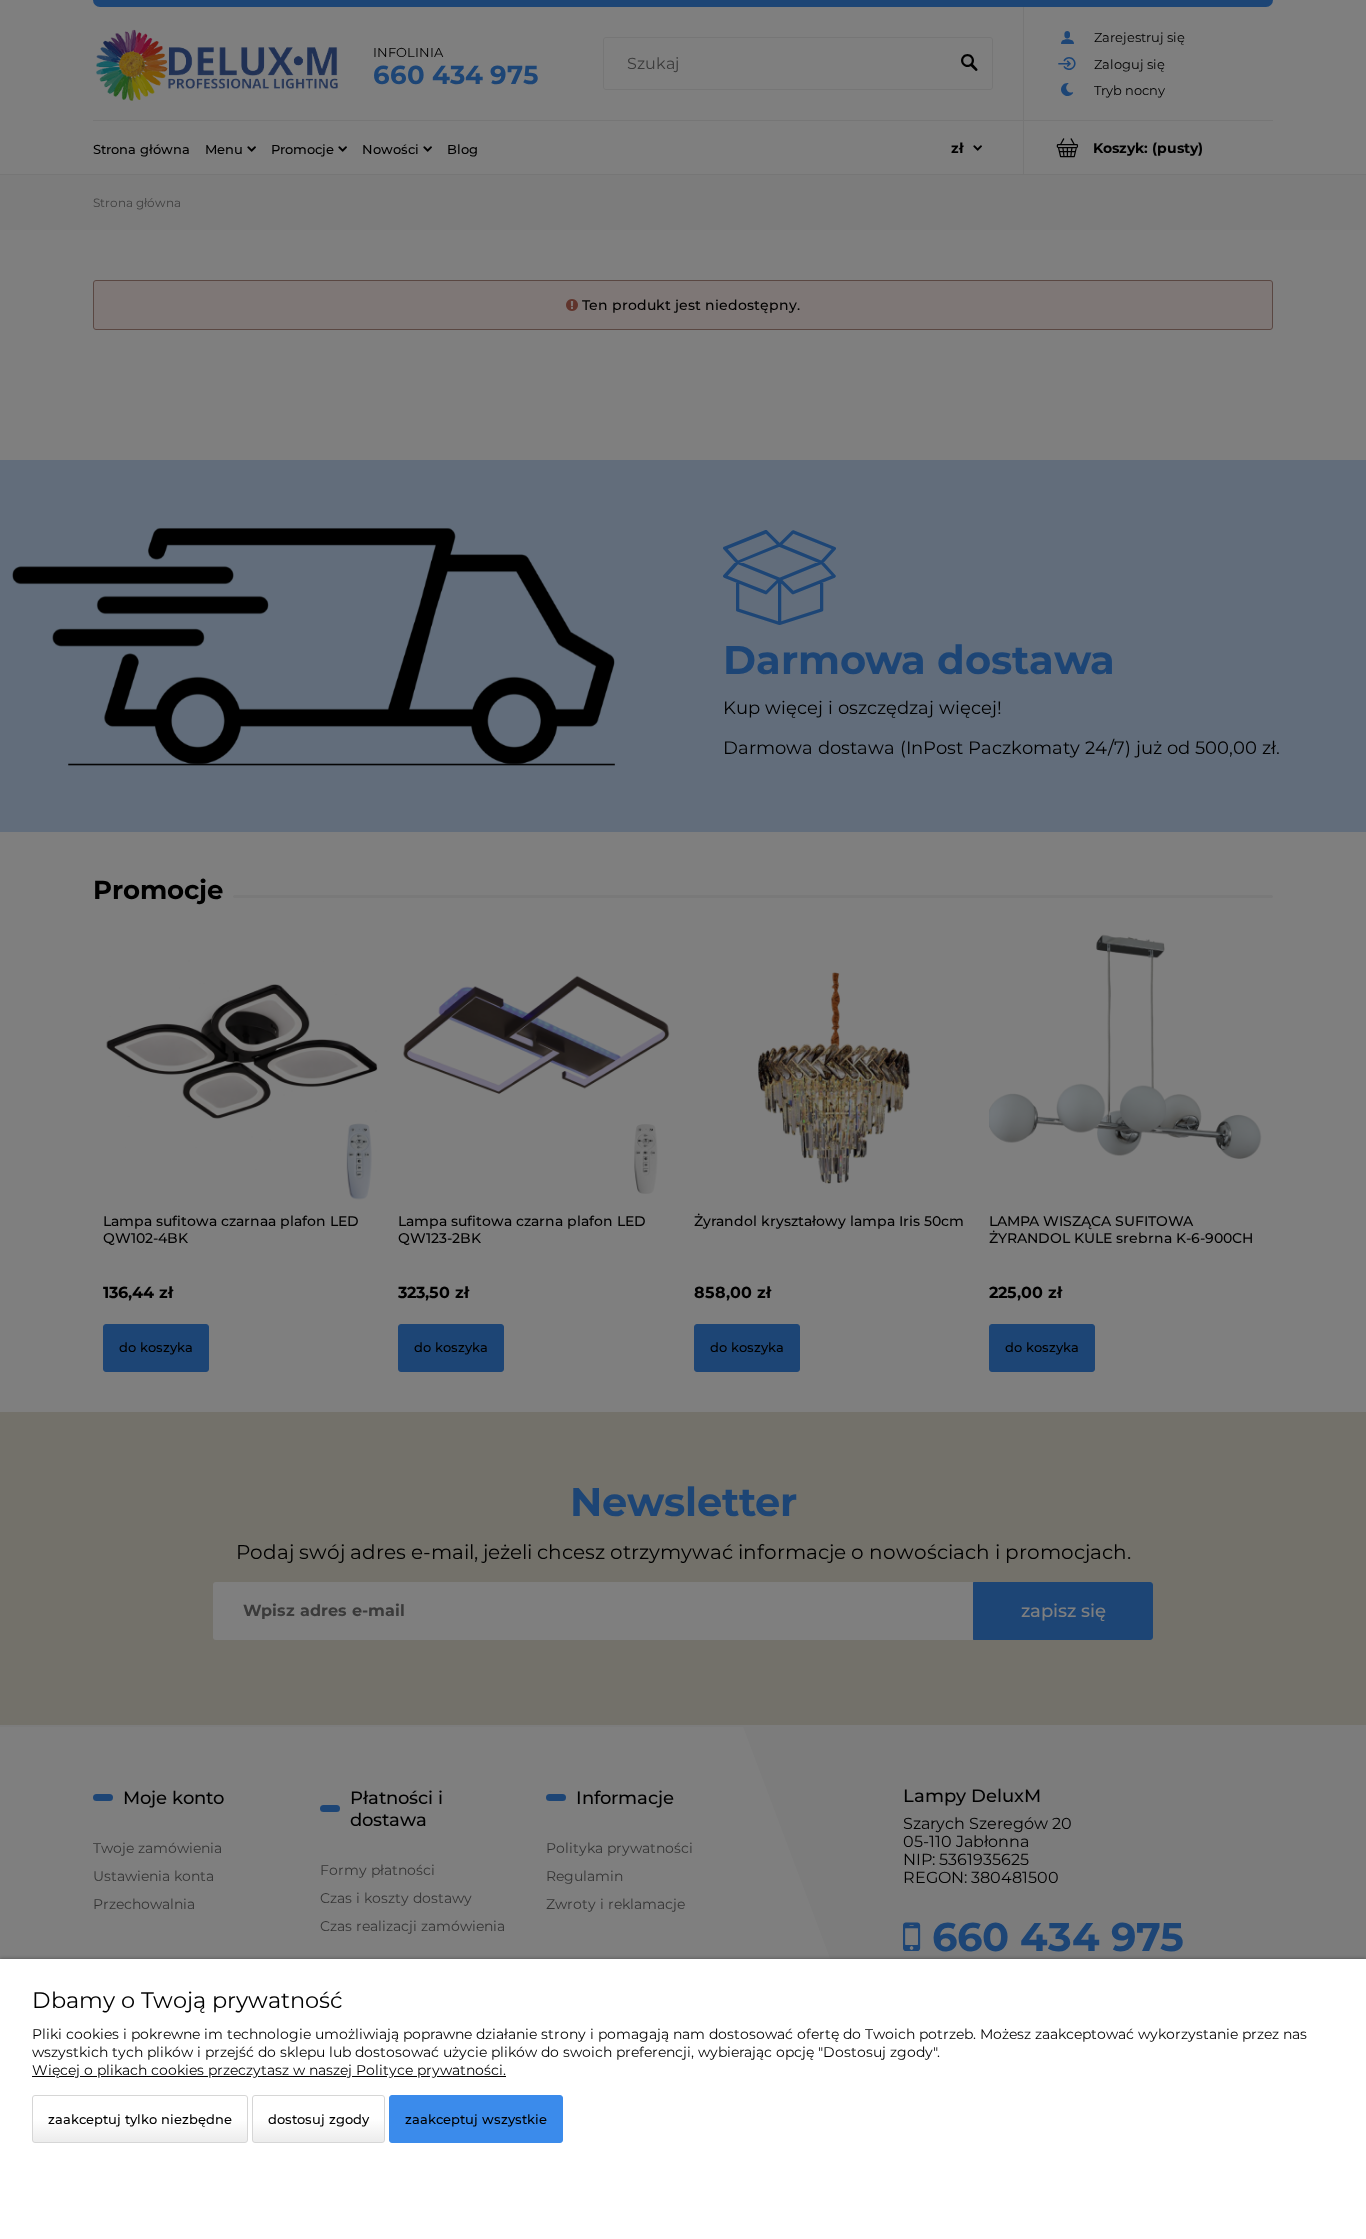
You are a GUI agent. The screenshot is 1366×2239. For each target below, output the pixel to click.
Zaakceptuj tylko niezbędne (140, 2119)
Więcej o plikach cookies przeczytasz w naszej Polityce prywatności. (269, 2070)
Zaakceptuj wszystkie (476, 2119)
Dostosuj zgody (318, 2119)
